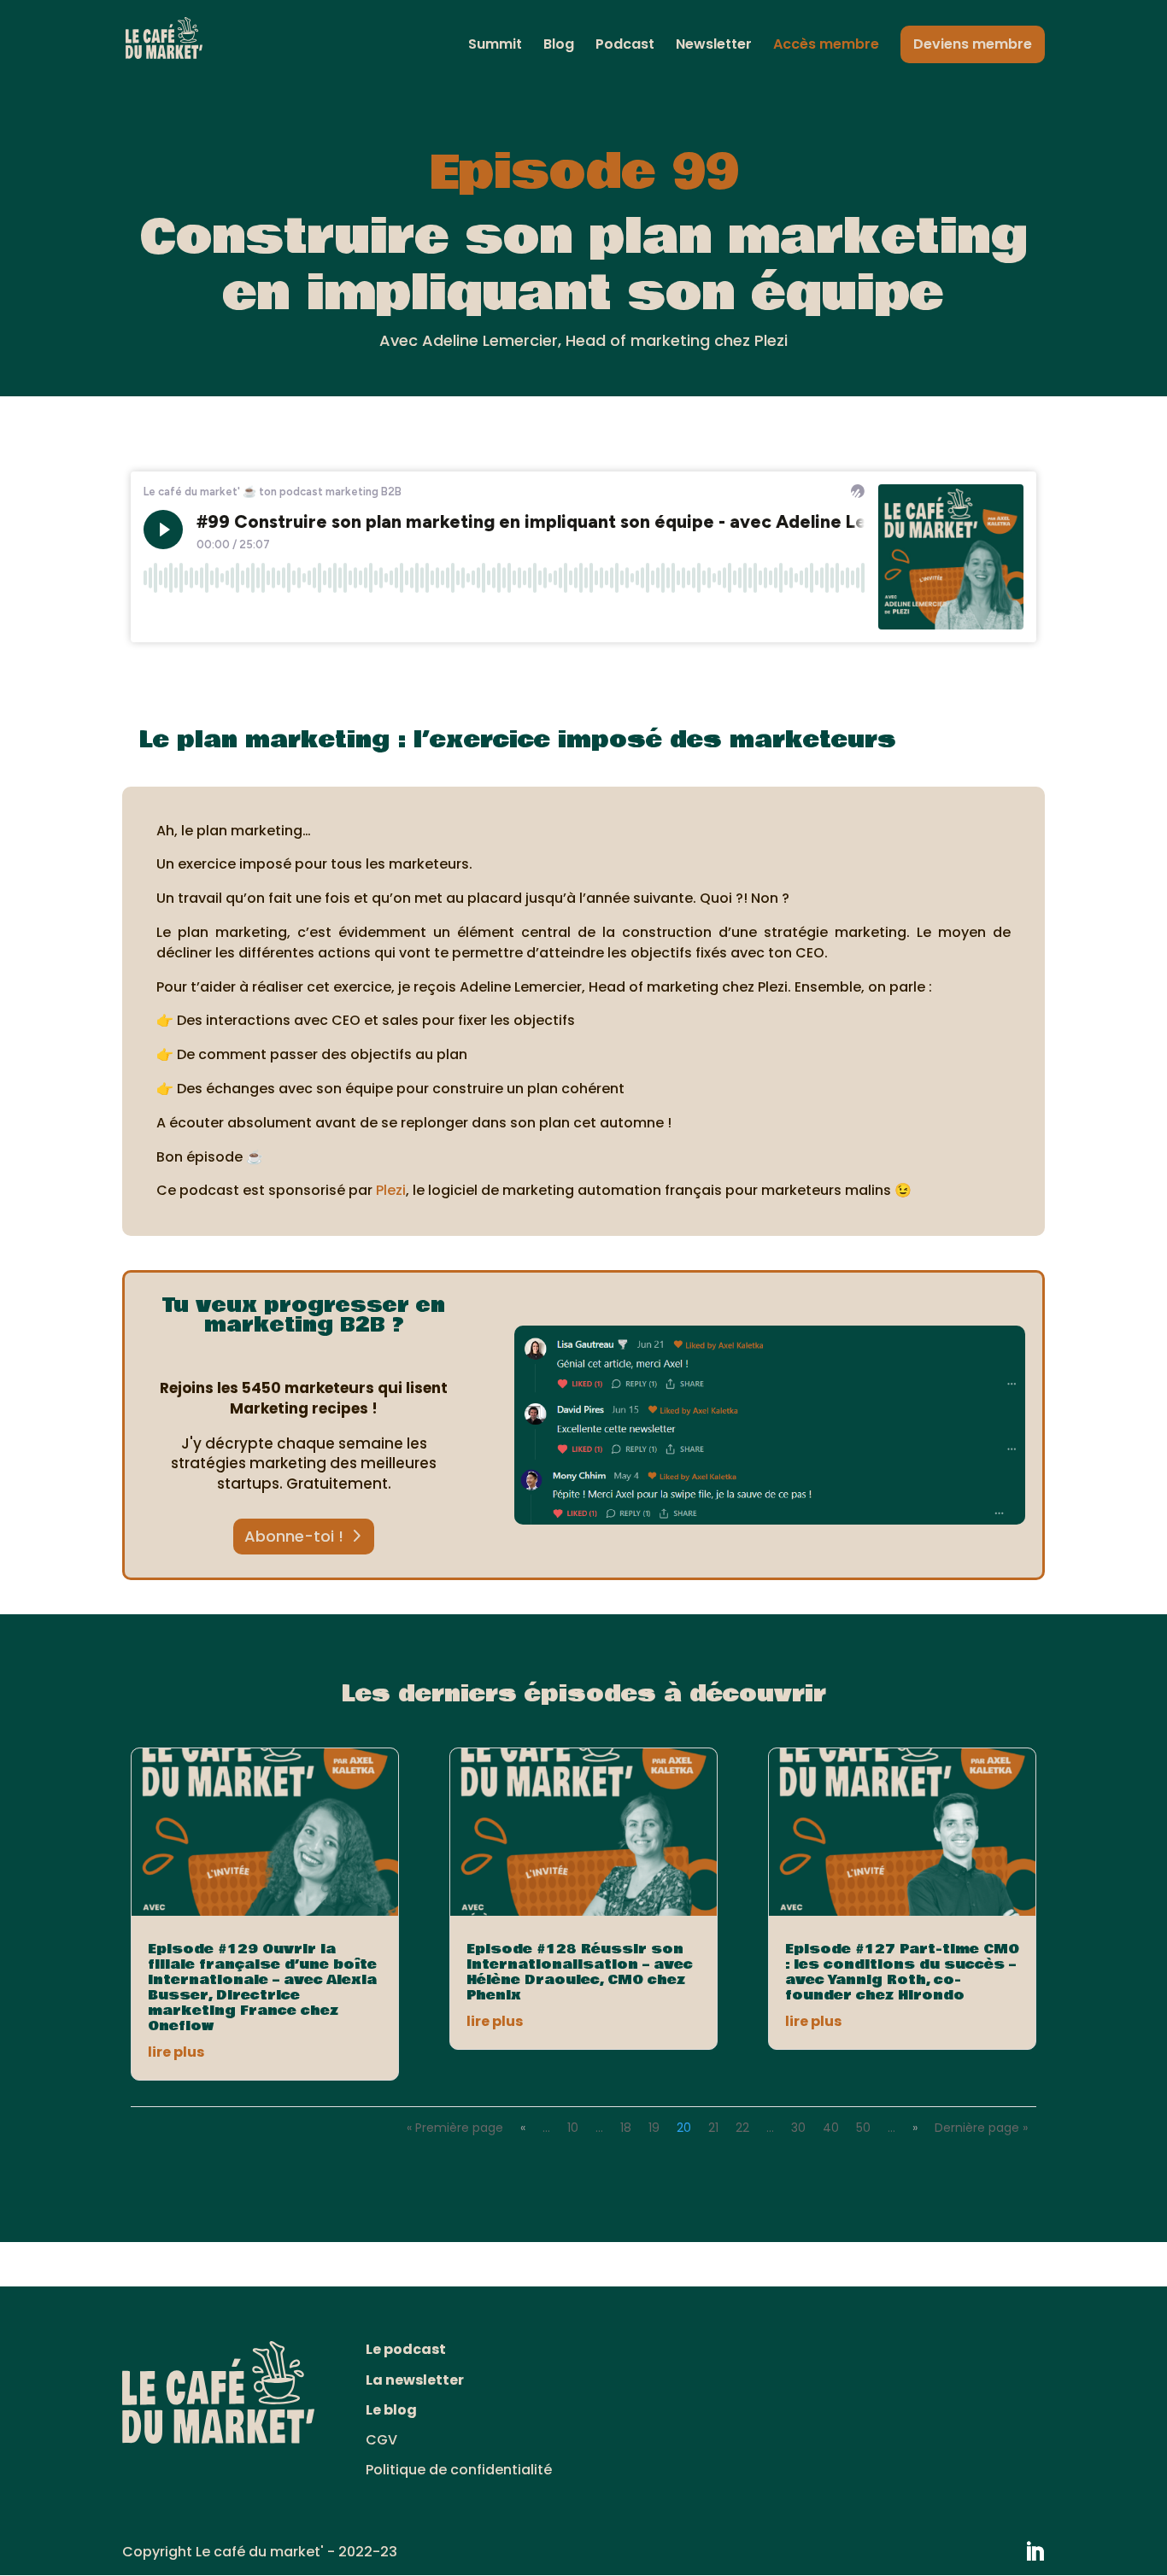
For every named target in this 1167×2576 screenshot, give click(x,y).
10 (573, 2128)
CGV (381, 2440)
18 (626, 2128)
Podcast (625, 46)
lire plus (176, 2052)
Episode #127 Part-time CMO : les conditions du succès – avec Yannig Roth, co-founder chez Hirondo (902, 1972)
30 (798, 2128)
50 (863, 2128)
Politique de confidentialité (459, 2470)
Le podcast (406, 2349)
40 (831, 2128)
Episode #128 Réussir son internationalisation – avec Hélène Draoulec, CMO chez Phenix (580, 1972)
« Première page (455, 2128)
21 (713, 2128)
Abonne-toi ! (294, 1536)
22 (742, 2128)
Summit (495, 46)
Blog (559, 46)
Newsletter (714, 46)
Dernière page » (981, 2128)
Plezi (391, 1190)
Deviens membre (973, 44)
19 (654, 2128)
